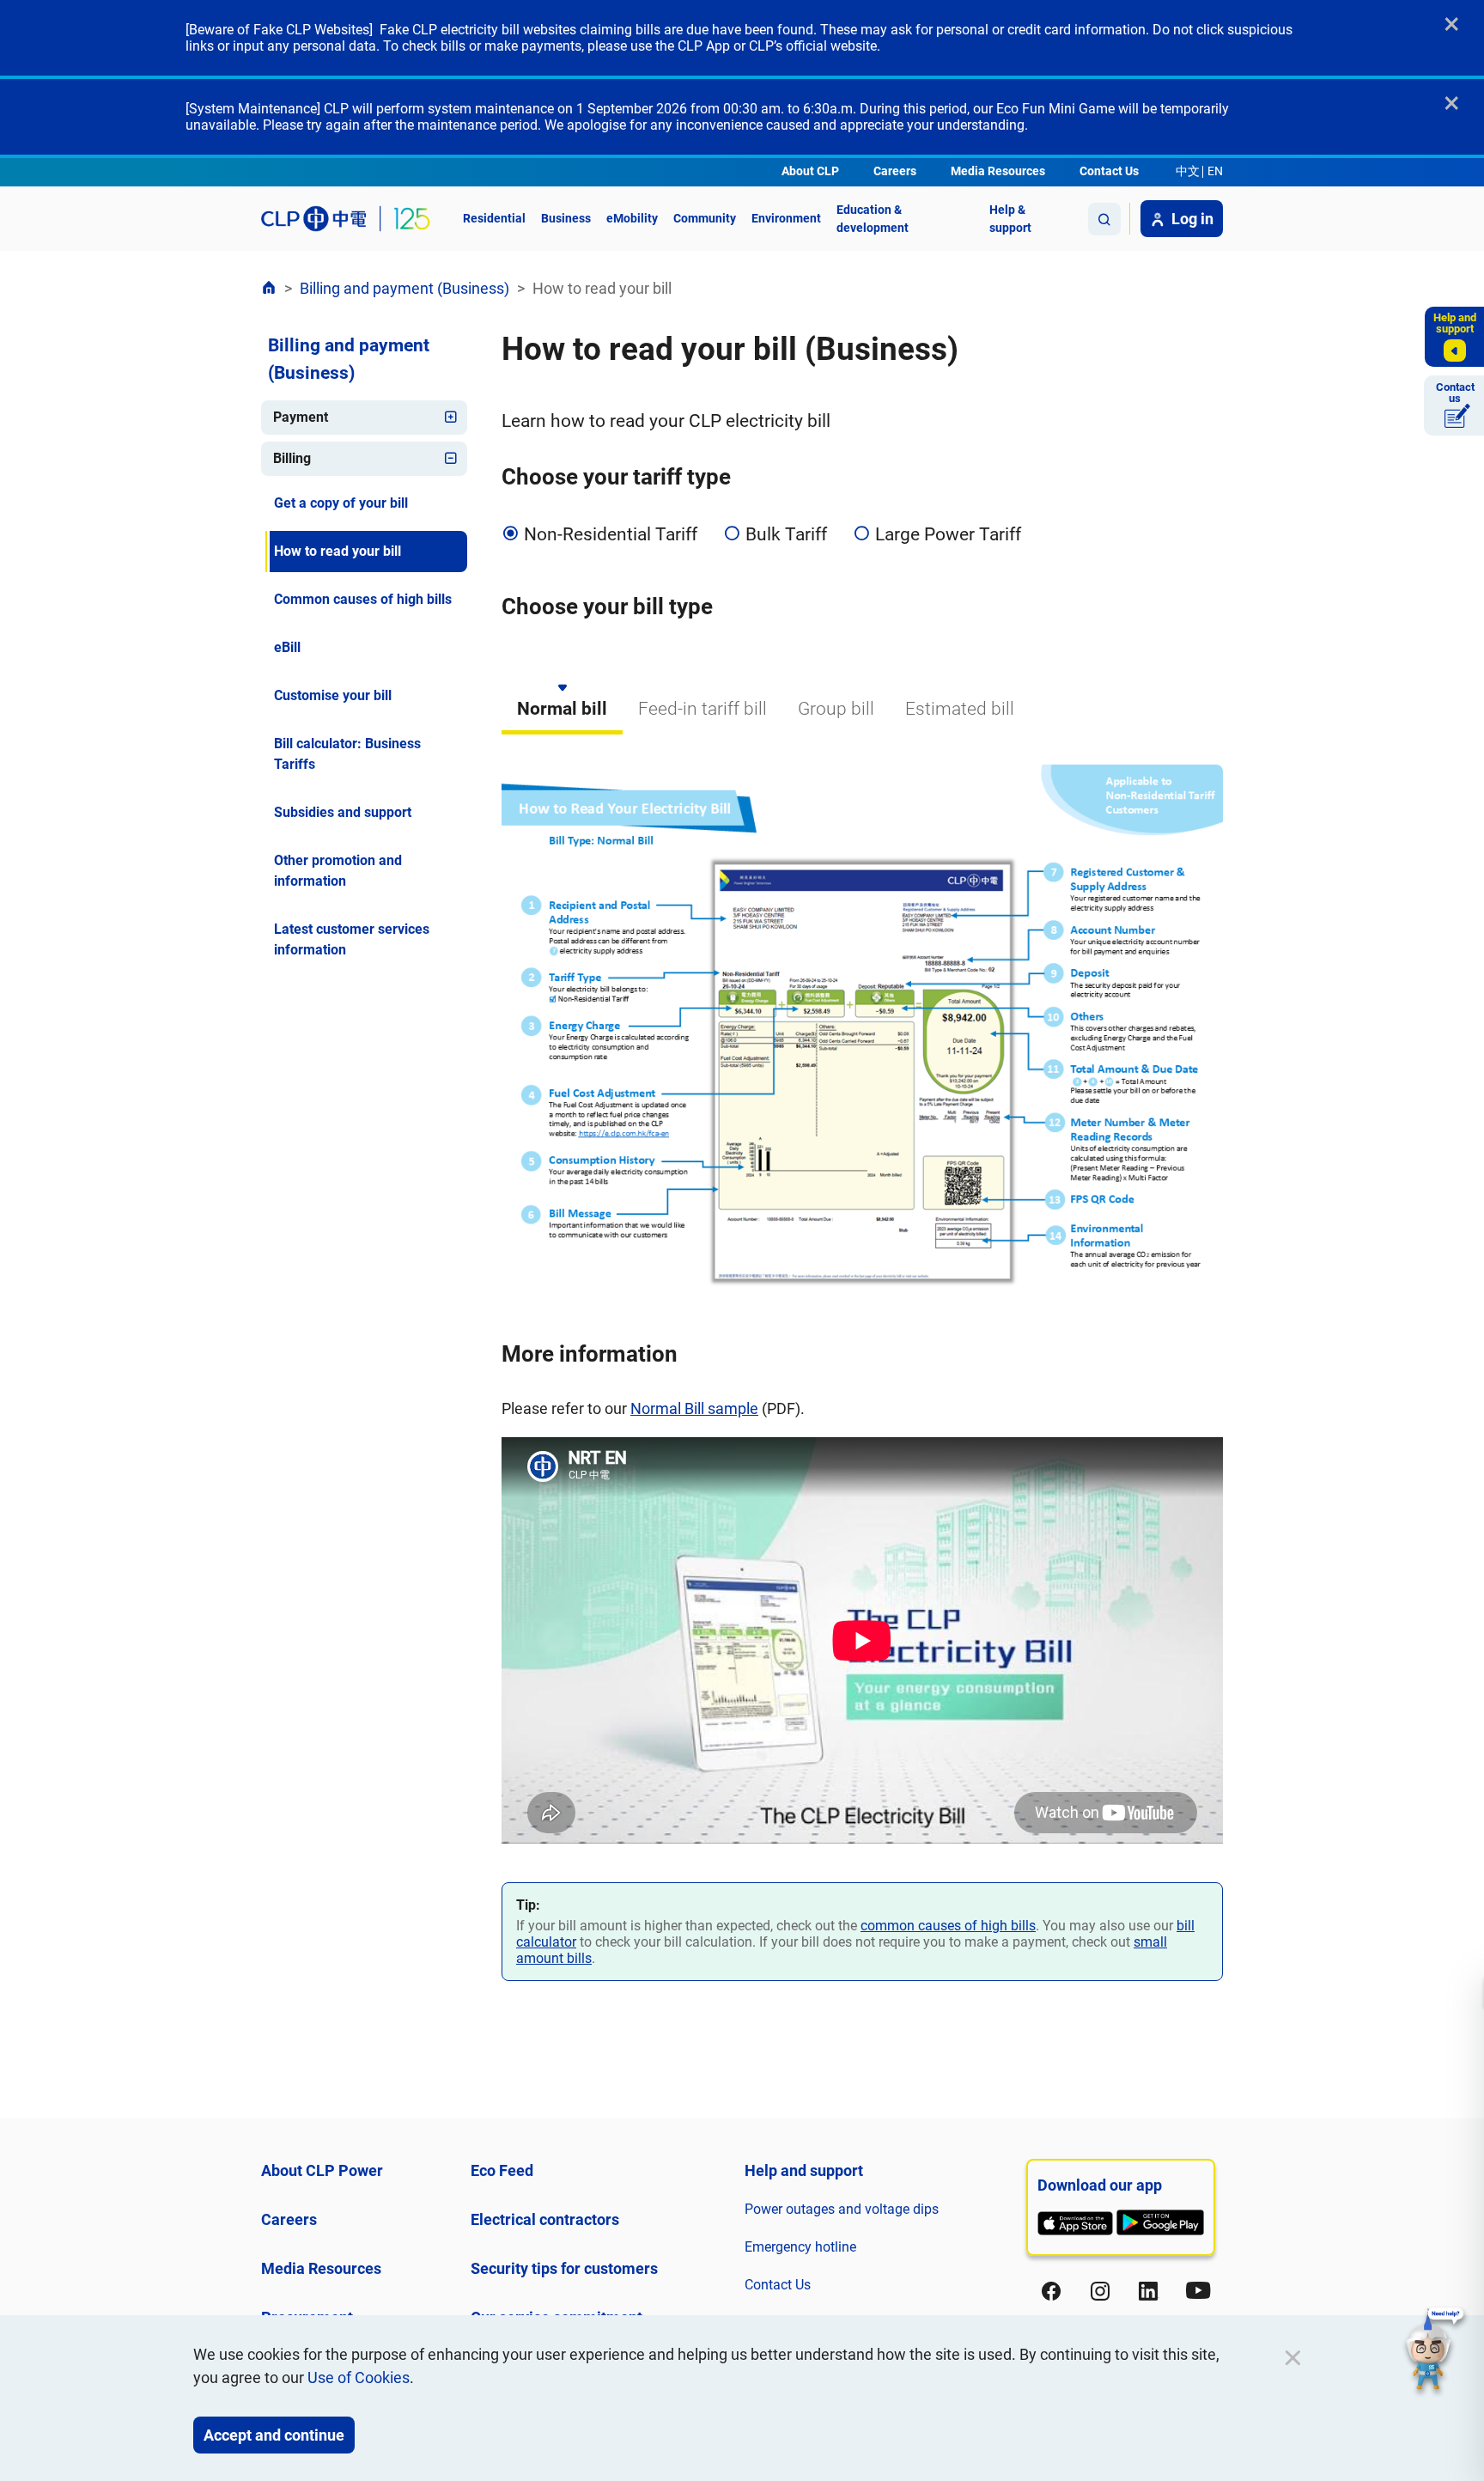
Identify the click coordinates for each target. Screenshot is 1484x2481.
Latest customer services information (352, 939)
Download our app (1100, 2185)
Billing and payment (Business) (404, 288)
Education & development (873, 219)
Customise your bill (333, 695)
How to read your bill (338, 551)
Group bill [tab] (836, 709)
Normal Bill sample (694, 1408)
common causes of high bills (948, 1926)
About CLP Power (322, 2170)
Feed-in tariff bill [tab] (702, 709)
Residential (494, 218)
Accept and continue (274, 2435)
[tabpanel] (862, 1299)
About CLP (810, 171)
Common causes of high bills (363, 599)
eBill (287, 647)
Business (566, 218)
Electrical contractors (545, 2219)
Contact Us (1109, 171)
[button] (1435, 2351)
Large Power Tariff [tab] (948, 534)
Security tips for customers (564, 2268)
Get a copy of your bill (341, 503)
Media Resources (998, 171)
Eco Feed (502, 2170)
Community (705, 218)
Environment (786, 218)
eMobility (632, 218)
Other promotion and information (338, 871)
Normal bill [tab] (562, 709)
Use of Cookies (359, 2377)
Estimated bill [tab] (960, 709)
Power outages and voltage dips (842, 2209)
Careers (895, 171)
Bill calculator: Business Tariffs (347, 754)
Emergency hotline (800, 2247)
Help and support (804, 2170)
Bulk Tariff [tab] (786, 534)
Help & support (1010, 219)
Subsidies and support (343, 812)
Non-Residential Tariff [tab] (611, 534)
